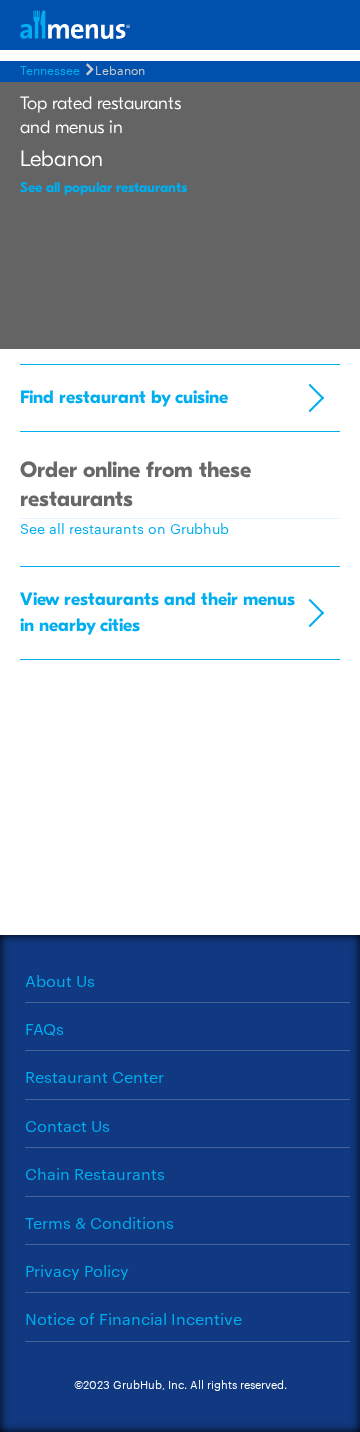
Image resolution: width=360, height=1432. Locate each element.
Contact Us (67, 1125)
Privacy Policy (77, 1270)
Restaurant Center (94, 1076)
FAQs (44, 1028)
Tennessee (50, 69)
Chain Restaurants (95, 1173)
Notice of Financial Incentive (133, 1318)
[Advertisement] (180, 805)
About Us (60, 980)
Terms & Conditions (99, 1222)
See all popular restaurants (103, 187)
